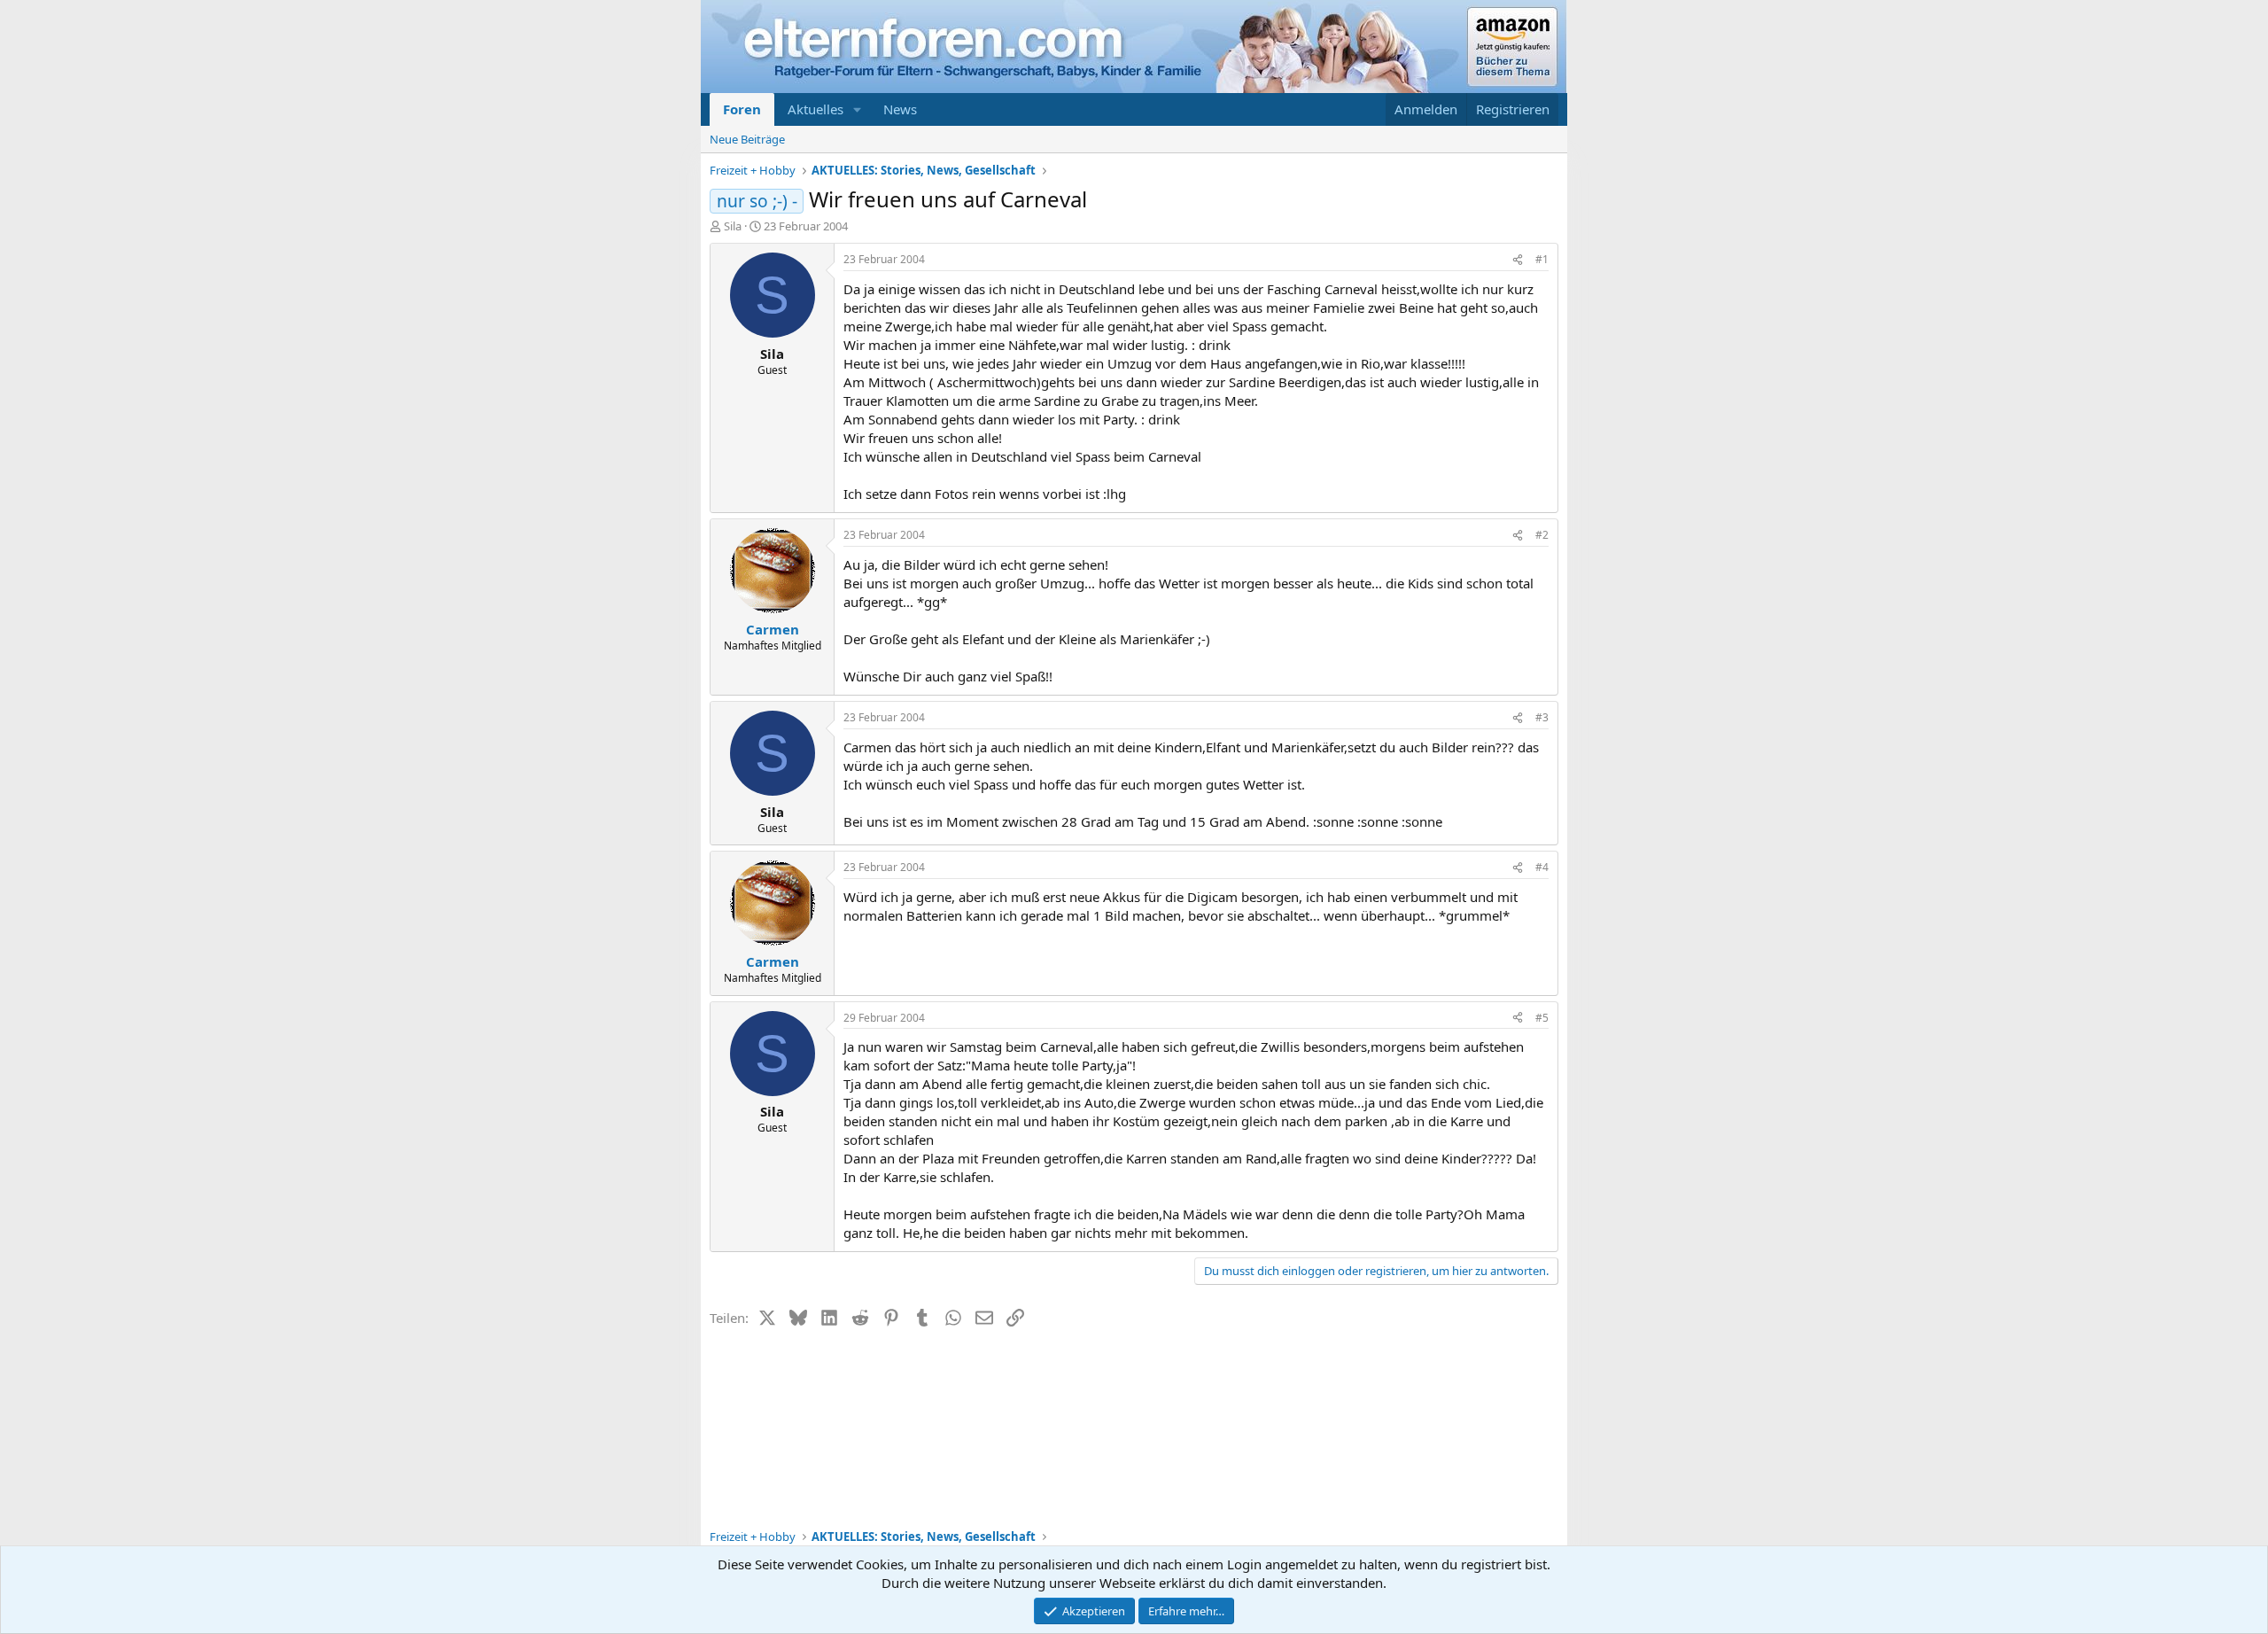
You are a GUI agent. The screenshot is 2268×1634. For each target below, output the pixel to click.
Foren (742, 109)
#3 (1542, 717)
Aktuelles (816, 109)
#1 (1542, 259)
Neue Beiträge (747, 139)
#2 (1542, 535)
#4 (1542, 867)
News (900, 109)
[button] (858, 109)
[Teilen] (1518, 260)
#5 (1542, 1018)
